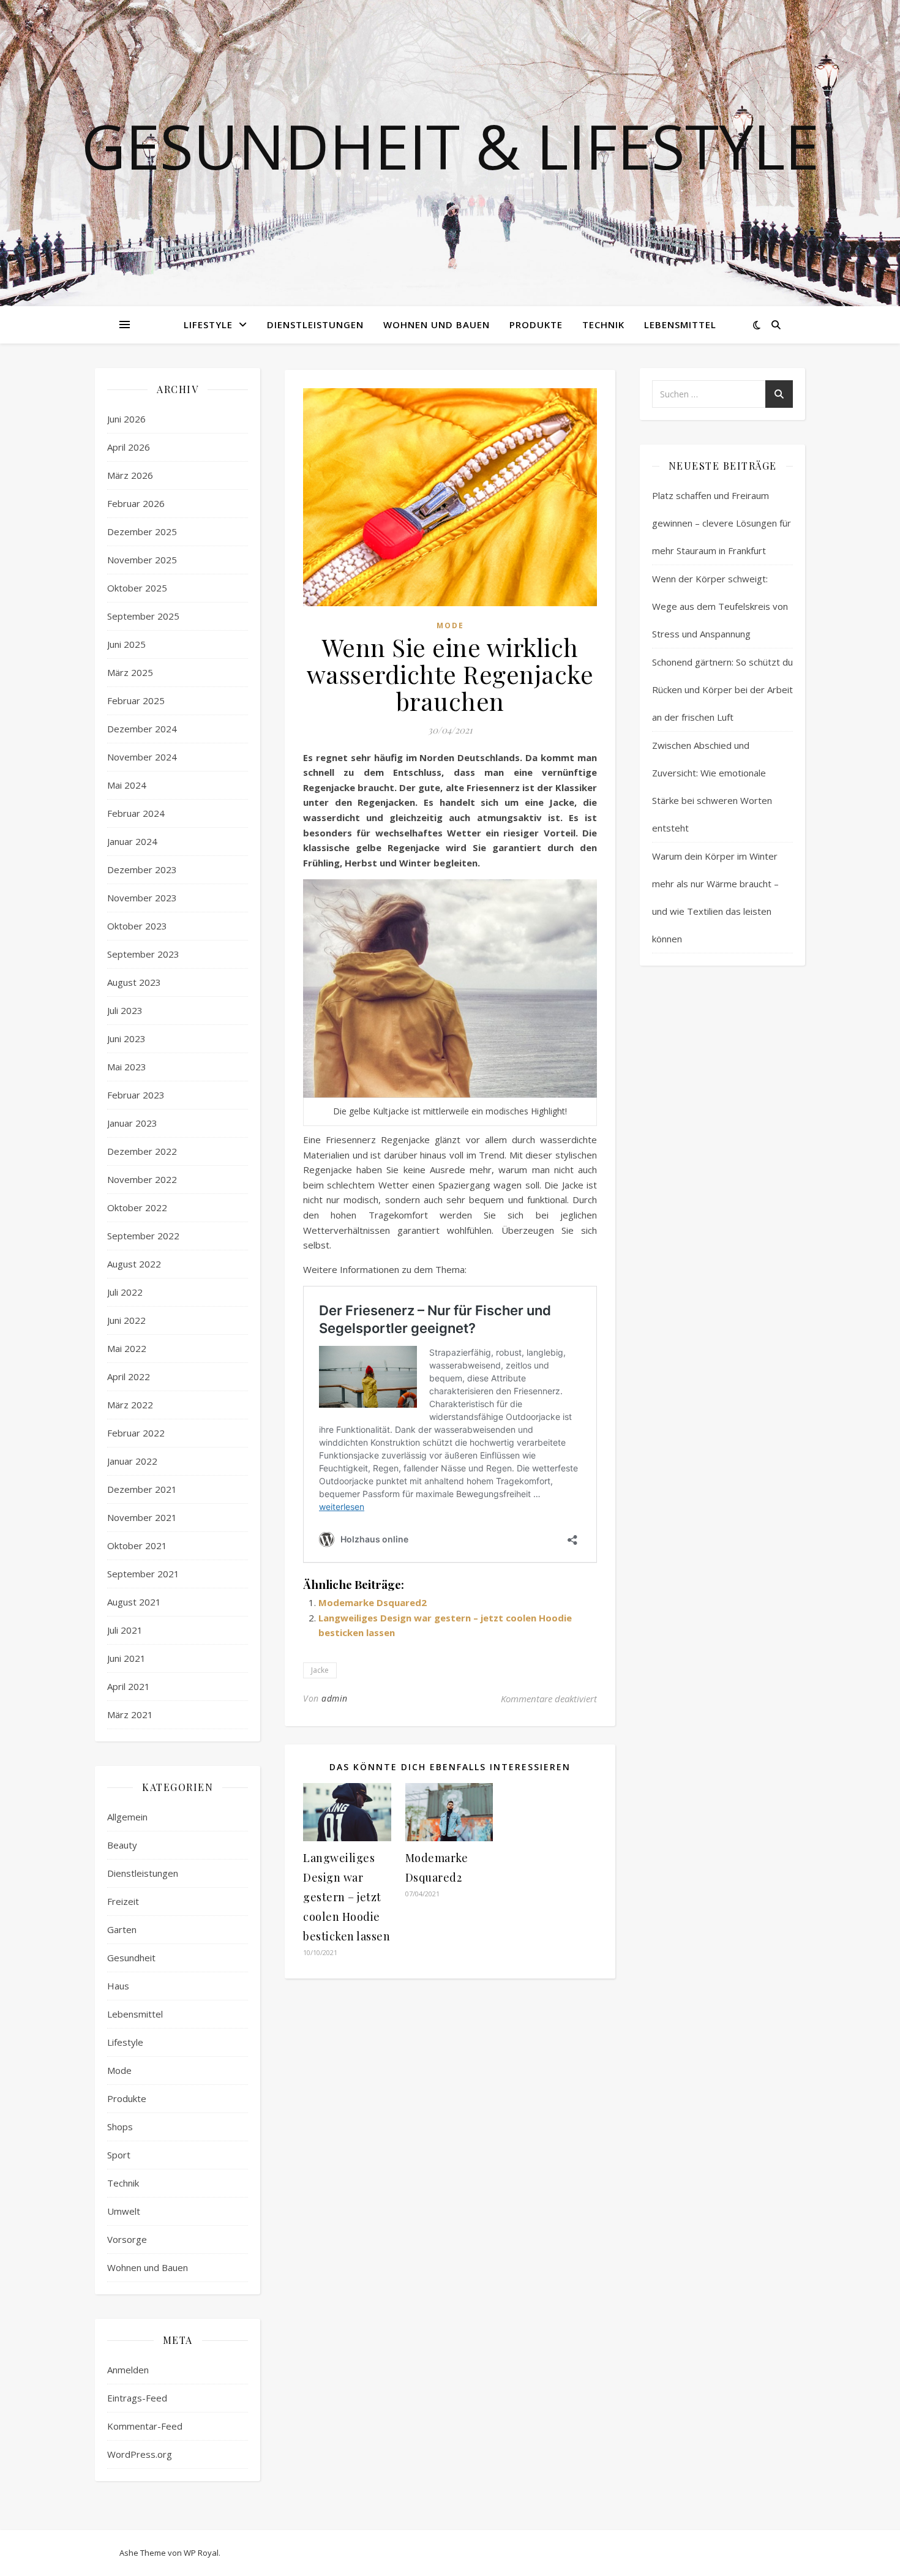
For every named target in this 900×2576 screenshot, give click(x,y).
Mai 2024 (127, 785)
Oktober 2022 (137, 1207)
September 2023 (143, 954)
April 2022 (129, 1376)
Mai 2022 (127, 1348)
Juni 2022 (126, 1320)
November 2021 (142, 1517)
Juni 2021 (126, 1658)
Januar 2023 (132, 1123)
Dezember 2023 (142, 869)
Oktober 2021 (137, 1545)
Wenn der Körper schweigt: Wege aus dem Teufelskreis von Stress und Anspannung (720, 606)
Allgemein (127, 1817)
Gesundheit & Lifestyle (450, 146)
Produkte (536, 325)
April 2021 (129, 1686)
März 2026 (130, 475)
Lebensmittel (680, 325)
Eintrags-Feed (137, 2398)
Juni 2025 (126, 644)
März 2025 (130, 672)
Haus (118, 1986)
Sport (119, 2155)
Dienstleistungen (315, 325)
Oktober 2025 (137, 588)
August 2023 (134, 982)
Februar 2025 (136, 700)
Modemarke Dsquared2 (373, 1602)
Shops (120, 2127)
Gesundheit (131, 1958)
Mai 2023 (127, 1067)
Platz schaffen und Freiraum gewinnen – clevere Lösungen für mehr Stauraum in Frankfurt (722, 523)
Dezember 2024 (142, 729)
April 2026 (129, 447)
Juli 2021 (125, 1630)
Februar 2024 (136, 813)
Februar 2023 (136, 1095)
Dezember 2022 (142, 1151)
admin (335, 1698)
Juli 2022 (125, 1292)
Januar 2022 (132, 1461)
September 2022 (143, 1236)
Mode (119, 2070)
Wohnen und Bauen (437, 325)
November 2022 (142, 1179)
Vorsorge (127, 2239)
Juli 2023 (125, 1010)
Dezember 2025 (142, 531)
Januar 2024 (132, 841)
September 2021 (143, 1574)
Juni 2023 (126, 1038)
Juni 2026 (126, 419)
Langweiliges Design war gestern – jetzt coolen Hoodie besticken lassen (347, 1897)
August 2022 (134, 1264)
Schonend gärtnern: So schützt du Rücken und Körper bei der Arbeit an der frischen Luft (722, 689)
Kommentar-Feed (145, 2426)
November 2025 (142, 560)
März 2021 (130, 1714)
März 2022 (130, 1405)
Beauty (122, 1845)
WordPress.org (140, 2454)
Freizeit (123, 1901)
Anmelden (128, 2370)
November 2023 (142, 898)
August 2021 (134, 1602)
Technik (603, 325)
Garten (122, 1929)
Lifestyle (208, 325)
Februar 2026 (136, 503)
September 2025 (143, 616)
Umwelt (124, 2211)
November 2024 (142, 757)
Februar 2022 (136, 1433)
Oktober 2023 (137, 926)
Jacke (320, 1670)
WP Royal (201, 2553)
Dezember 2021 (142, 1489)
